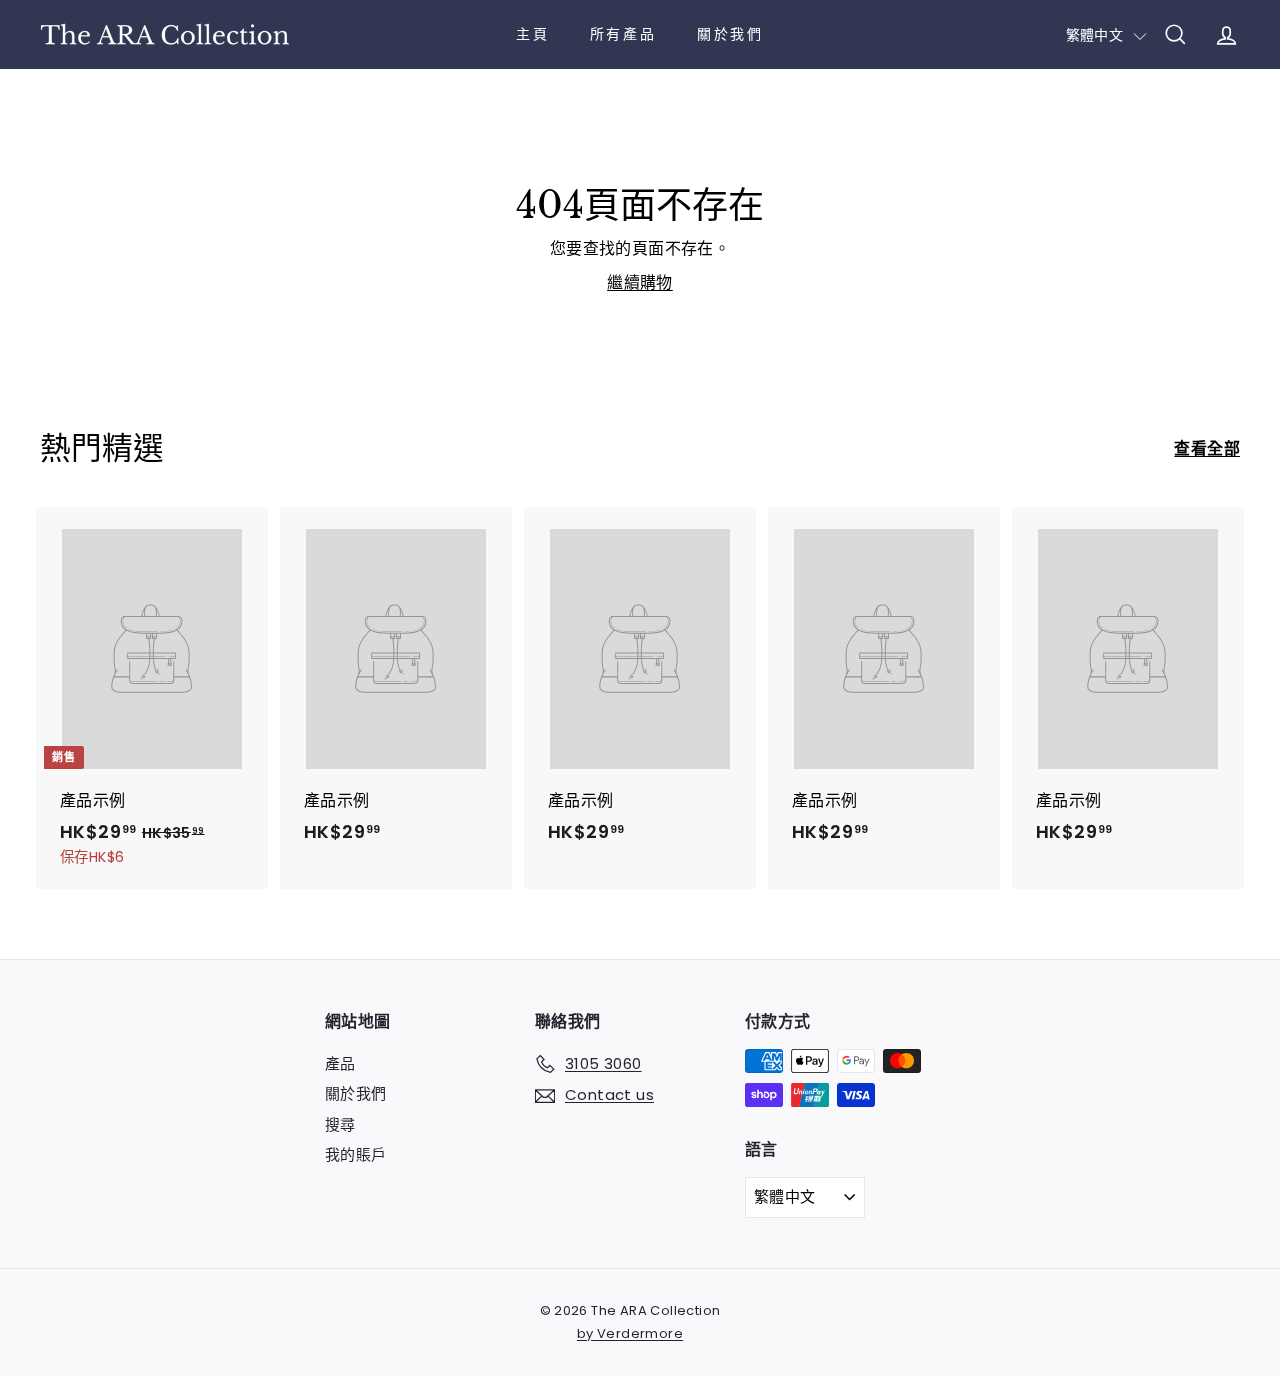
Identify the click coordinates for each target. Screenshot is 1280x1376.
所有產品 (623, 34)
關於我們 (730, 34)
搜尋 (340, 1124)
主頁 (533, 34)
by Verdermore (630, 1333)
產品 (340, 1063)
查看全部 (1207, 448)
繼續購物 (640, 282)
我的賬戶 (356, 1154)
